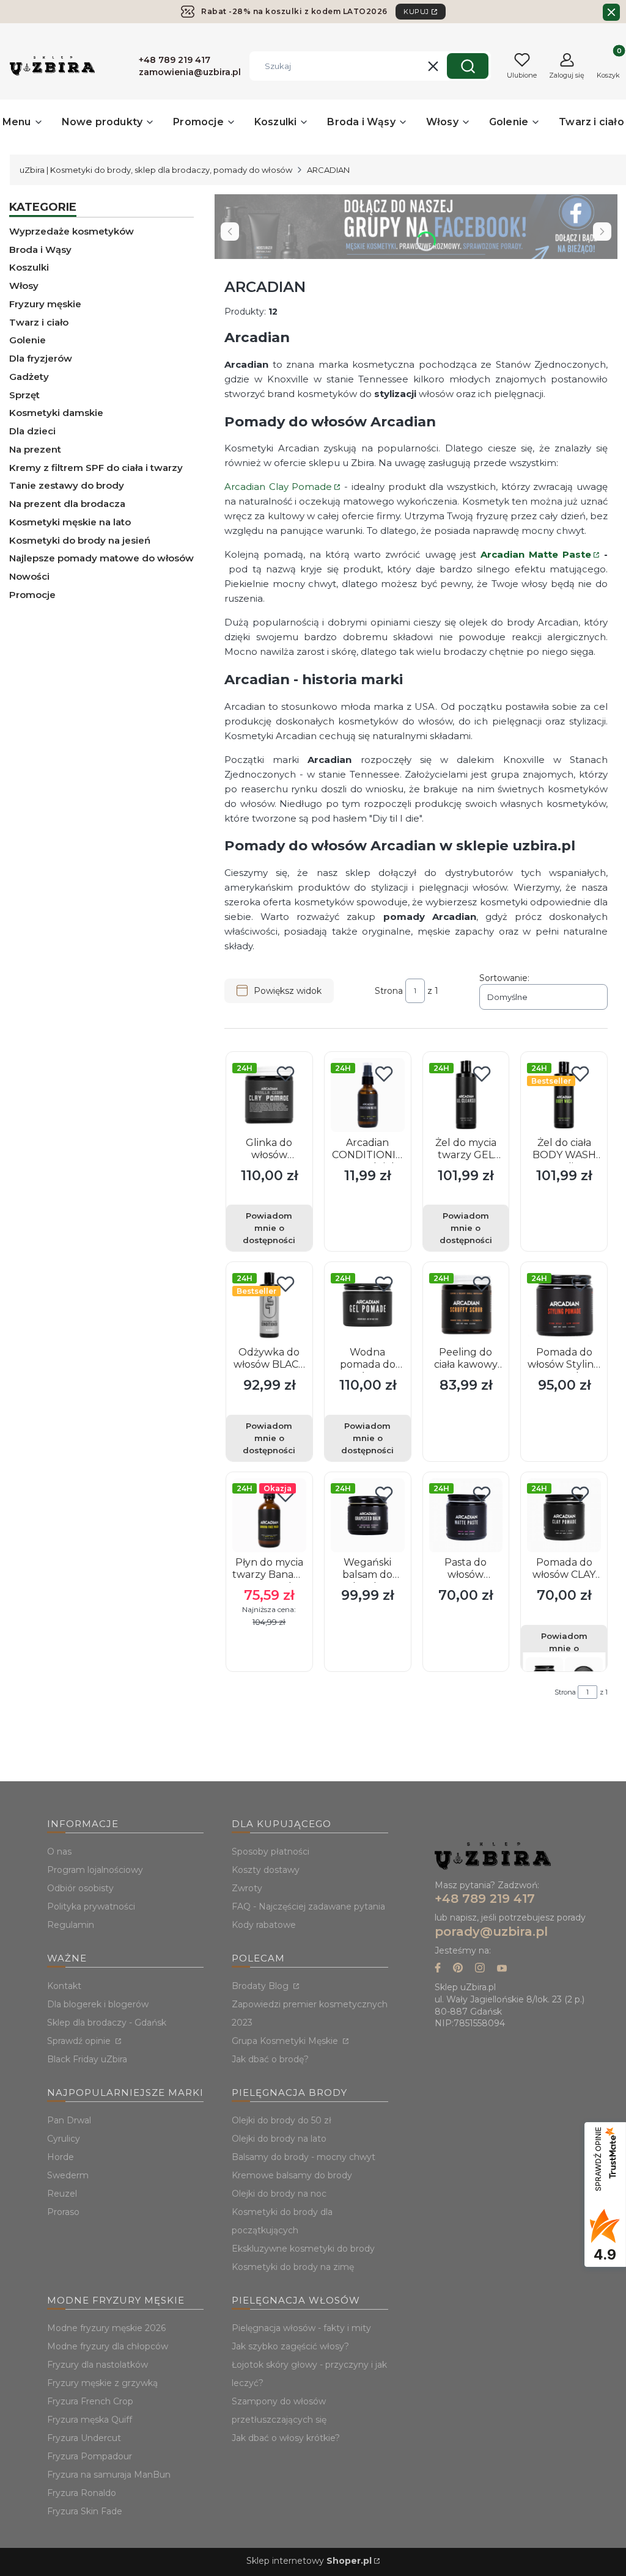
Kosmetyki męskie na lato (70, 522)
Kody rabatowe (264, 1925)
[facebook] (438, 1969)
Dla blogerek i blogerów (98, 2004)
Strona (389, 991)
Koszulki (29, 267)
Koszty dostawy (266, 1870)
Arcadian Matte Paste (536, 554)
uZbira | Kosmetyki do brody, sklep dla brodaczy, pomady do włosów (156, 170)
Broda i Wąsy (40, 250)
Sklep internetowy (309, 2561)
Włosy (24, 286)
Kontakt (64, 1986)
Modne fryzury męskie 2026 (106, 2328)
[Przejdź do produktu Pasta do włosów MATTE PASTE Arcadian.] (466, 1515)
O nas (59, 1852)
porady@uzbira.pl (491, 1932)
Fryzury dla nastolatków (98, 2365)
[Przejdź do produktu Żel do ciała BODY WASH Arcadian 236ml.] (564, 1095)
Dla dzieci (32, 431)
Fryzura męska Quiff (90, 2420)
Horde (61, 2157)
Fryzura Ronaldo (82, 2493)
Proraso (63, 2212)
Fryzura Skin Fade (85, 2511)
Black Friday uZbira (87, 2059)
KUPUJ (416, 12)
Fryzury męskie (45, 304)
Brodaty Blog (261, 1986)
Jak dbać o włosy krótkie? (286, 2438)
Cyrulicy (64, 2139)
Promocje (32, 595)
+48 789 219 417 (485, 1899)
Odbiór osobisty (80, 1888)
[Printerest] (458, 1969)
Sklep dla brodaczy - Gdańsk (107, 2023)
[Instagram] (480, 1969)
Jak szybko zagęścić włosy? (290, 2346)
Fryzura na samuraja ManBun (109, 2475)
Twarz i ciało (39, 322)
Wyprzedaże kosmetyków (72, 231)
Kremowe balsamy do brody (292, 2175)
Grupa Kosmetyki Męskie (286, 2041)
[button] (468, 66)
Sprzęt (24, 395)
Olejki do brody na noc (279, 2194)
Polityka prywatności (91, 1906)
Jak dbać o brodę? (270, 2059)
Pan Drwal (69, 2120)
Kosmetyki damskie (56, 413)
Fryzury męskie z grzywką (102, 2383)
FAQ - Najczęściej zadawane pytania (308, 1906)
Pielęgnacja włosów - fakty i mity (301, 2328)
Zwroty (247, 1888)
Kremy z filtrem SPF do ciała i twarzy (96, 468)
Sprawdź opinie (80, 2041)
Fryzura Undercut (84, 2438)
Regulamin (71, 1925)
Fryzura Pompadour (90, 2456)
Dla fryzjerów (41, 358)
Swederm (68, 2175)
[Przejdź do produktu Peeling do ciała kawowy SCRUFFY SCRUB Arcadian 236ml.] (466, 1305)
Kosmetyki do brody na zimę (293, 2267)
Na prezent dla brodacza (67, 504)
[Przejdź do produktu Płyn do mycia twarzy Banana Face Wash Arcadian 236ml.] (269, 1515)
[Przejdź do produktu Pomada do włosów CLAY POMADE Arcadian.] (564, 1515)
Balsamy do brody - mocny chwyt (304, 2157)
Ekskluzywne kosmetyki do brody (303, 2249)
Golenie (28, 340)
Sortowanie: (504, 978)
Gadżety (29, 377)
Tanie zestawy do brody (67, 485)
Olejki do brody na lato (279, 2139)
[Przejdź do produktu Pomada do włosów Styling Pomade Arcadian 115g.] (564, 1305)
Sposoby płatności (271, 1852)
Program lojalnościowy (95, 1870)
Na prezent (35, 449)
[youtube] (502, 1969)
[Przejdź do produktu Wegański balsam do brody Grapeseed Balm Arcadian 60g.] (368, 1515)
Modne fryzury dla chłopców (108, 2346)
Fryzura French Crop (90, 2401)
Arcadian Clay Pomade (278, 487)
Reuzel (62, 2194)
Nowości (29, 576)
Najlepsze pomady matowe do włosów (101, 558)
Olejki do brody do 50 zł (282, 2120)
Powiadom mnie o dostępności (269, 1228)
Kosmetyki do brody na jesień (80, 540)
